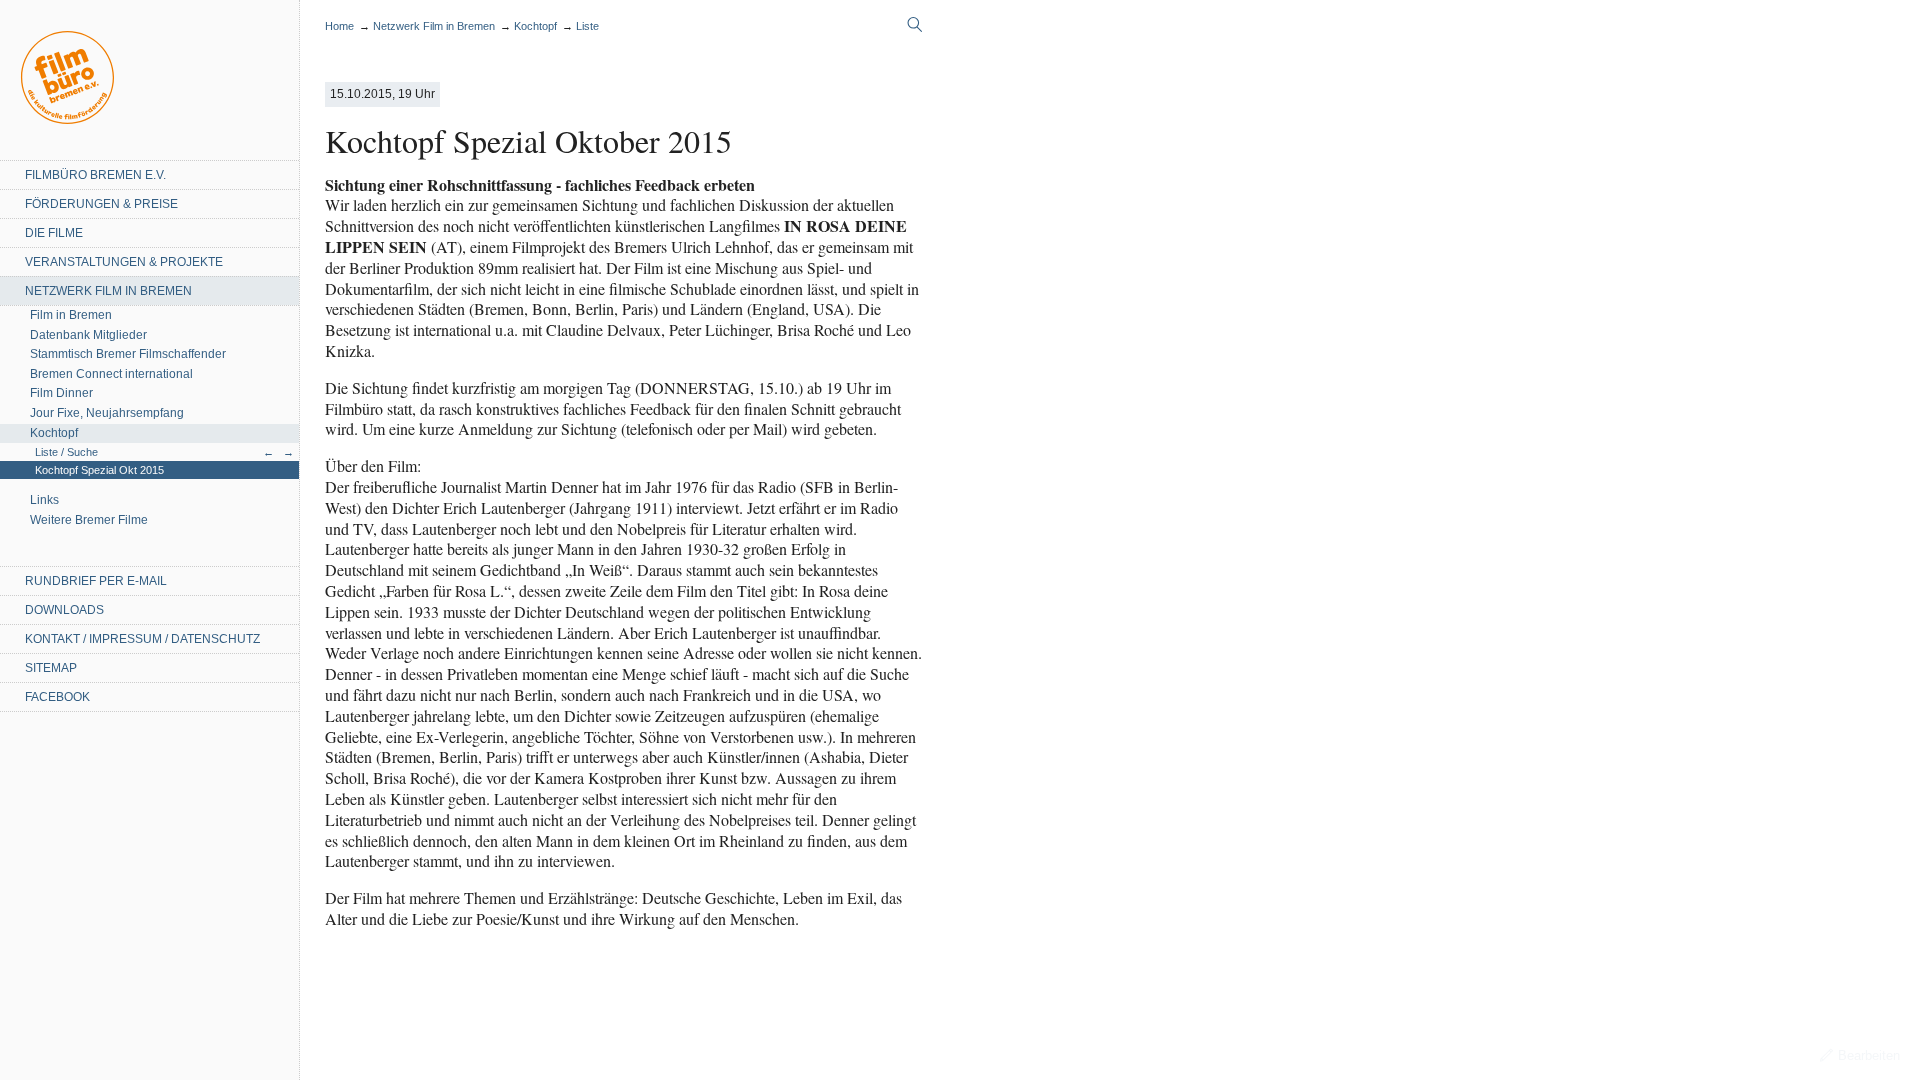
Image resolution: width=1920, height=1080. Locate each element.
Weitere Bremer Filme (89, 520)
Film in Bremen (71, 315)
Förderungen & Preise (101, 204)
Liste (587, 26)
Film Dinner (61, 393)
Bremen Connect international (111, 374)
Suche (915, 25)
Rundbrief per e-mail (96, 581)
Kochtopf (54, 433)
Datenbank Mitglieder (88, 335)
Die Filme (54, 233)
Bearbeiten (1869, 1055)
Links (44, 500)
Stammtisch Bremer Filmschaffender (128, 354)
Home (67, 77)
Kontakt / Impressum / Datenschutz (142, 639)
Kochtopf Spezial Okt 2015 (99, 470)
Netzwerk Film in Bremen (108, 291)
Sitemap (51, 668)
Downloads (64, 610)
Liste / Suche (66, 452)
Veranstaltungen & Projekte (124, 262)
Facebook (57, 697)
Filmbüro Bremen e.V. (95, 175)
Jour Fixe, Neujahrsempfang (107, 413)
